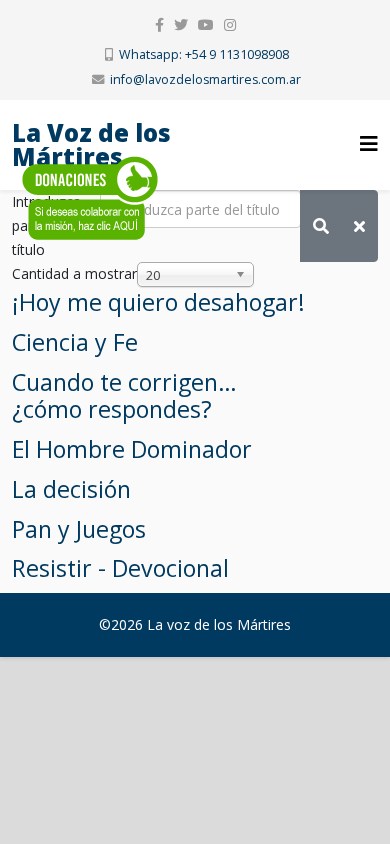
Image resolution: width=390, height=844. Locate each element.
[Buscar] (321, 226)
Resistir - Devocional (120, 568)
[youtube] (206, 24)
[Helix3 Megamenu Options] (369, 143)
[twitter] (181, 24)
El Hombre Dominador (132, 449)
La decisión (71, 489)
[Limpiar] (359, 226)
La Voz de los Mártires (91, 144)
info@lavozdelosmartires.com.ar (205, 79)
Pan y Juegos (79, 529)
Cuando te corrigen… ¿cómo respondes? (124, 396)
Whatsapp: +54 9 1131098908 (204, 54)
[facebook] (159, 24)
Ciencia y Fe (75, 342)
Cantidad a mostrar (74, 273)
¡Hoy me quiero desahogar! (158, 302)
